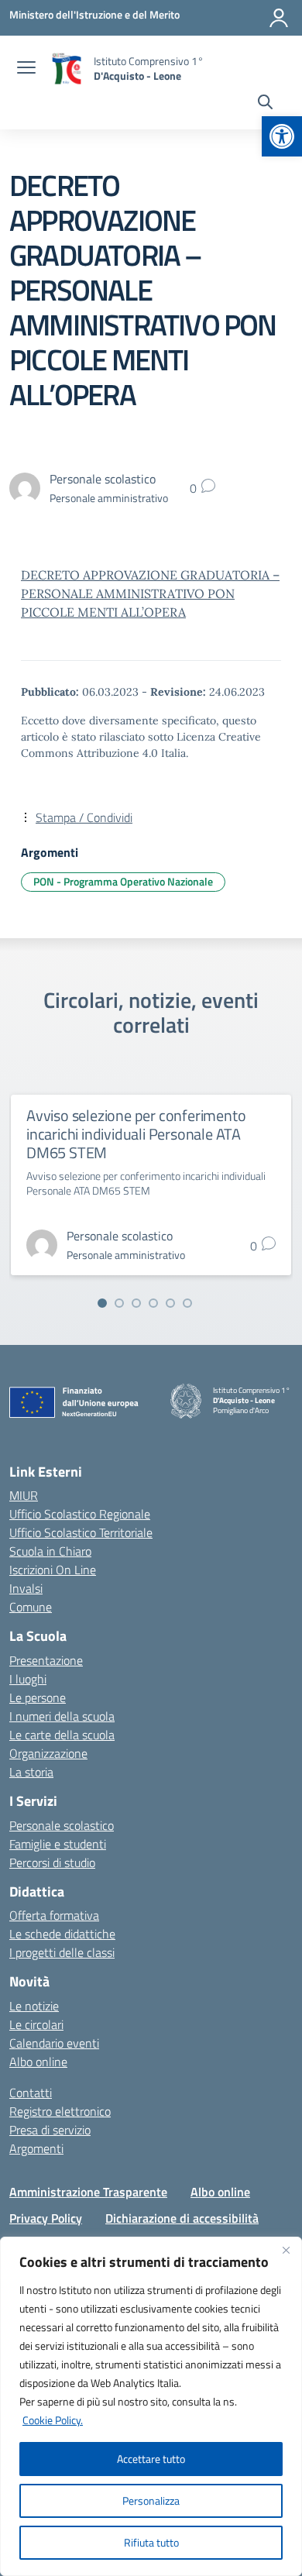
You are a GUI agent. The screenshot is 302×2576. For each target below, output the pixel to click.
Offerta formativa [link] (54, 1915)
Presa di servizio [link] (50, 2130)
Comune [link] (31, 1607)
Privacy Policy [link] (46, 2218)
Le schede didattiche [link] (62, 1934)
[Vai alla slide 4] (153, 1303)
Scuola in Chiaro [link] (50, 1551)
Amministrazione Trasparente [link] (88, 2192)
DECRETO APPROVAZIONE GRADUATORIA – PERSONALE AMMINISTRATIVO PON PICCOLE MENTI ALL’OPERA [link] (150, 593)
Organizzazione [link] (48, 1753)
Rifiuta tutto (151, 2542)
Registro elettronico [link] (60, 2111)
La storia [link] (31, 1772)
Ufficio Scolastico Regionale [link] (80, 1514)
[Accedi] (279, 18)
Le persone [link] (38, 1697)
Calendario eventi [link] (54, 2043)
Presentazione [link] (46, 1660)
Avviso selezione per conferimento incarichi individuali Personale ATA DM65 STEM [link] (136, 1134)
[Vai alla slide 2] (119, 1303)
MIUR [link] (24, 1495)
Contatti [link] (31, 2093)
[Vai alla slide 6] (187, 1303)
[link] (282, 136)
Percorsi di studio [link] (52, 1862)
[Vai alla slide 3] (136, 1303)
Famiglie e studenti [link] (58, 1844)
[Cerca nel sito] (265, 104)
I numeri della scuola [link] (62, 1716)
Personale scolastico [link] (62, 1825)
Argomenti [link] (36, 2148)
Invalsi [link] (26, 1588)
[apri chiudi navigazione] (26, 69)
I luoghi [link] (28, 1679)
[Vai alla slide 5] (170, 1303)
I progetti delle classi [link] (62, 1952)
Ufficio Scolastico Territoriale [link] (81, 1532)
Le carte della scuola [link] (62, 1735)
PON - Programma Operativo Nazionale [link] (123, 881)
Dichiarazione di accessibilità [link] (182, 2218)
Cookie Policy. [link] (53, 2420)
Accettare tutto (151, 2459)
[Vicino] (286, 2250)
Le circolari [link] (36, 2024)
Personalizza (151, 2500)
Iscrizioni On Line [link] (53, 1570)
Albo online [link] (38, 2062)
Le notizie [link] (34, 2006)
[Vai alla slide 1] (102, 1303)
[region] (151, 2406)
